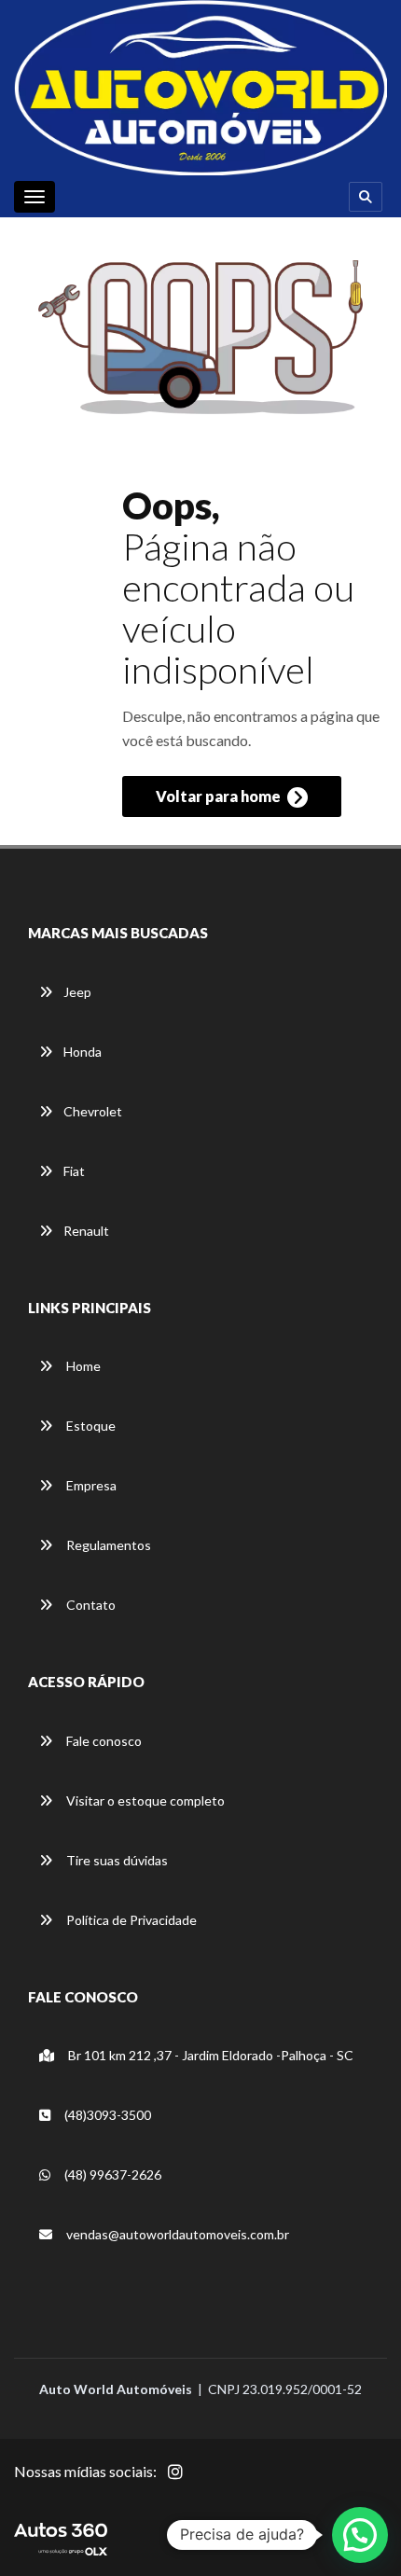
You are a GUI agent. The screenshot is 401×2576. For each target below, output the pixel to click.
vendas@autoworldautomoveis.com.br (176, 2234)
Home (82, 1366)
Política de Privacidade (130, 1920)
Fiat (74, 1171)
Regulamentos (107, 1545)
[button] (360, 2535)
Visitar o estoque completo (144, 1800)
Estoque (90, 1426)
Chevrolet (93, 1111)
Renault (86, 1231)
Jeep (77, 992)
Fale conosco (103, 1741)
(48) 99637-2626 (111, 2174)
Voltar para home (220, 796)
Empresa (90, 1485)
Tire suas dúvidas (116, 1860)
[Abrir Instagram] (190, 2482)
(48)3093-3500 (106, 2115)
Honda (83, 1052)
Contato (90, 1605)
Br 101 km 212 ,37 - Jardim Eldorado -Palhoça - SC (209, 2055)
